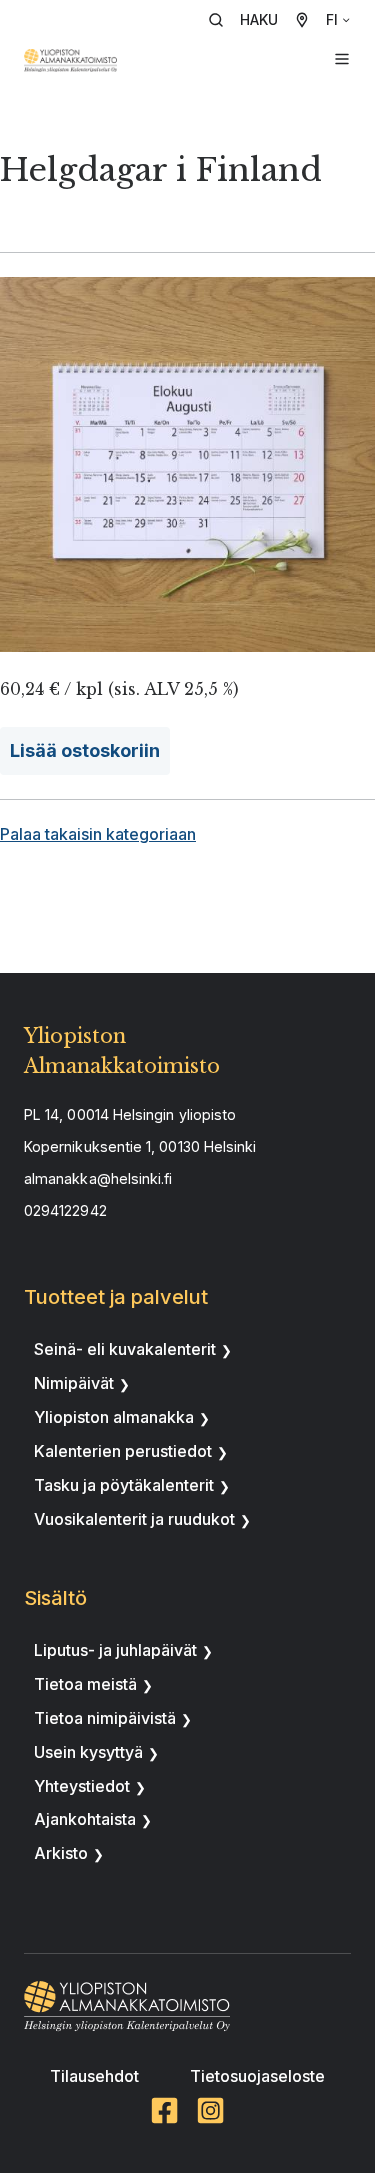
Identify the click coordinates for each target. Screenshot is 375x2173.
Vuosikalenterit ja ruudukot (134, 1519)
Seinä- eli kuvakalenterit (125, 1349)
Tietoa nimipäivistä (105, 1718)
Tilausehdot (94, 2076)
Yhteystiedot (82, 1786)
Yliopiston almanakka (114, 1417)
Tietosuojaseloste (257, 2076)
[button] (250, 20)
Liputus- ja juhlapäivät (115, 1650)
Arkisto (61, 1853)
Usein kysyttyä (88, 1752)
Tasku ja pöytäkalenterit (124, 1485)
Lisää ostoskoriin (85, 750)
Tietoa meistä (85, 1684)
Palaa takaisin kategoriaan (98, 834)
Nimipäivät (74, 1383)
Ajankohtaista (85, 1819)
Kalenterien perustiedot (123, 1451)
